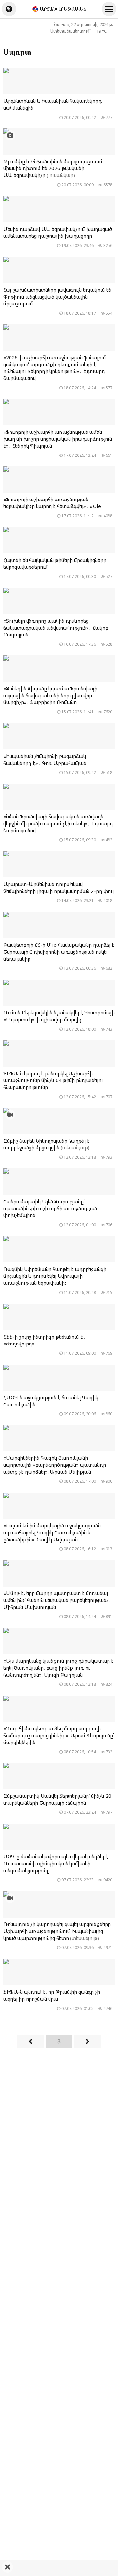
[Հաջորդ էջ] (88, 2041)
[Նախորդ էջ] (30, 2041)
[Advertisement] (59, 2568)
